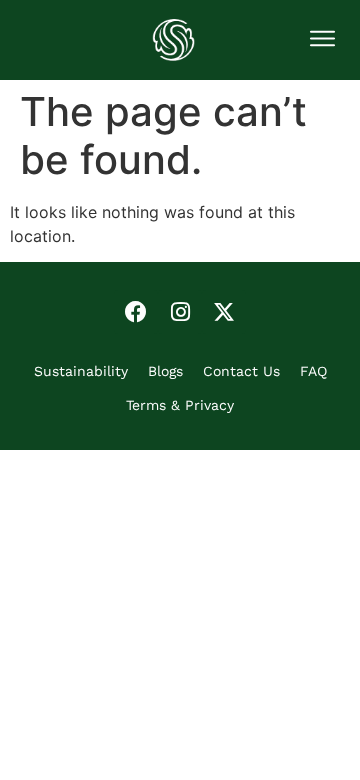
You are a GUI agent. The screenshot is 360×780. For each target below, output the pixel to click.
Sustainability (81, 371)
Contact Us (241, 371)
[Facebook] (136, 312)
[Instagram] (180, 312)
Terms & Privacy (180, 405)
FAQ (313, 371)
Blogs (165, 371)
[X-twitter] (224, 312)
